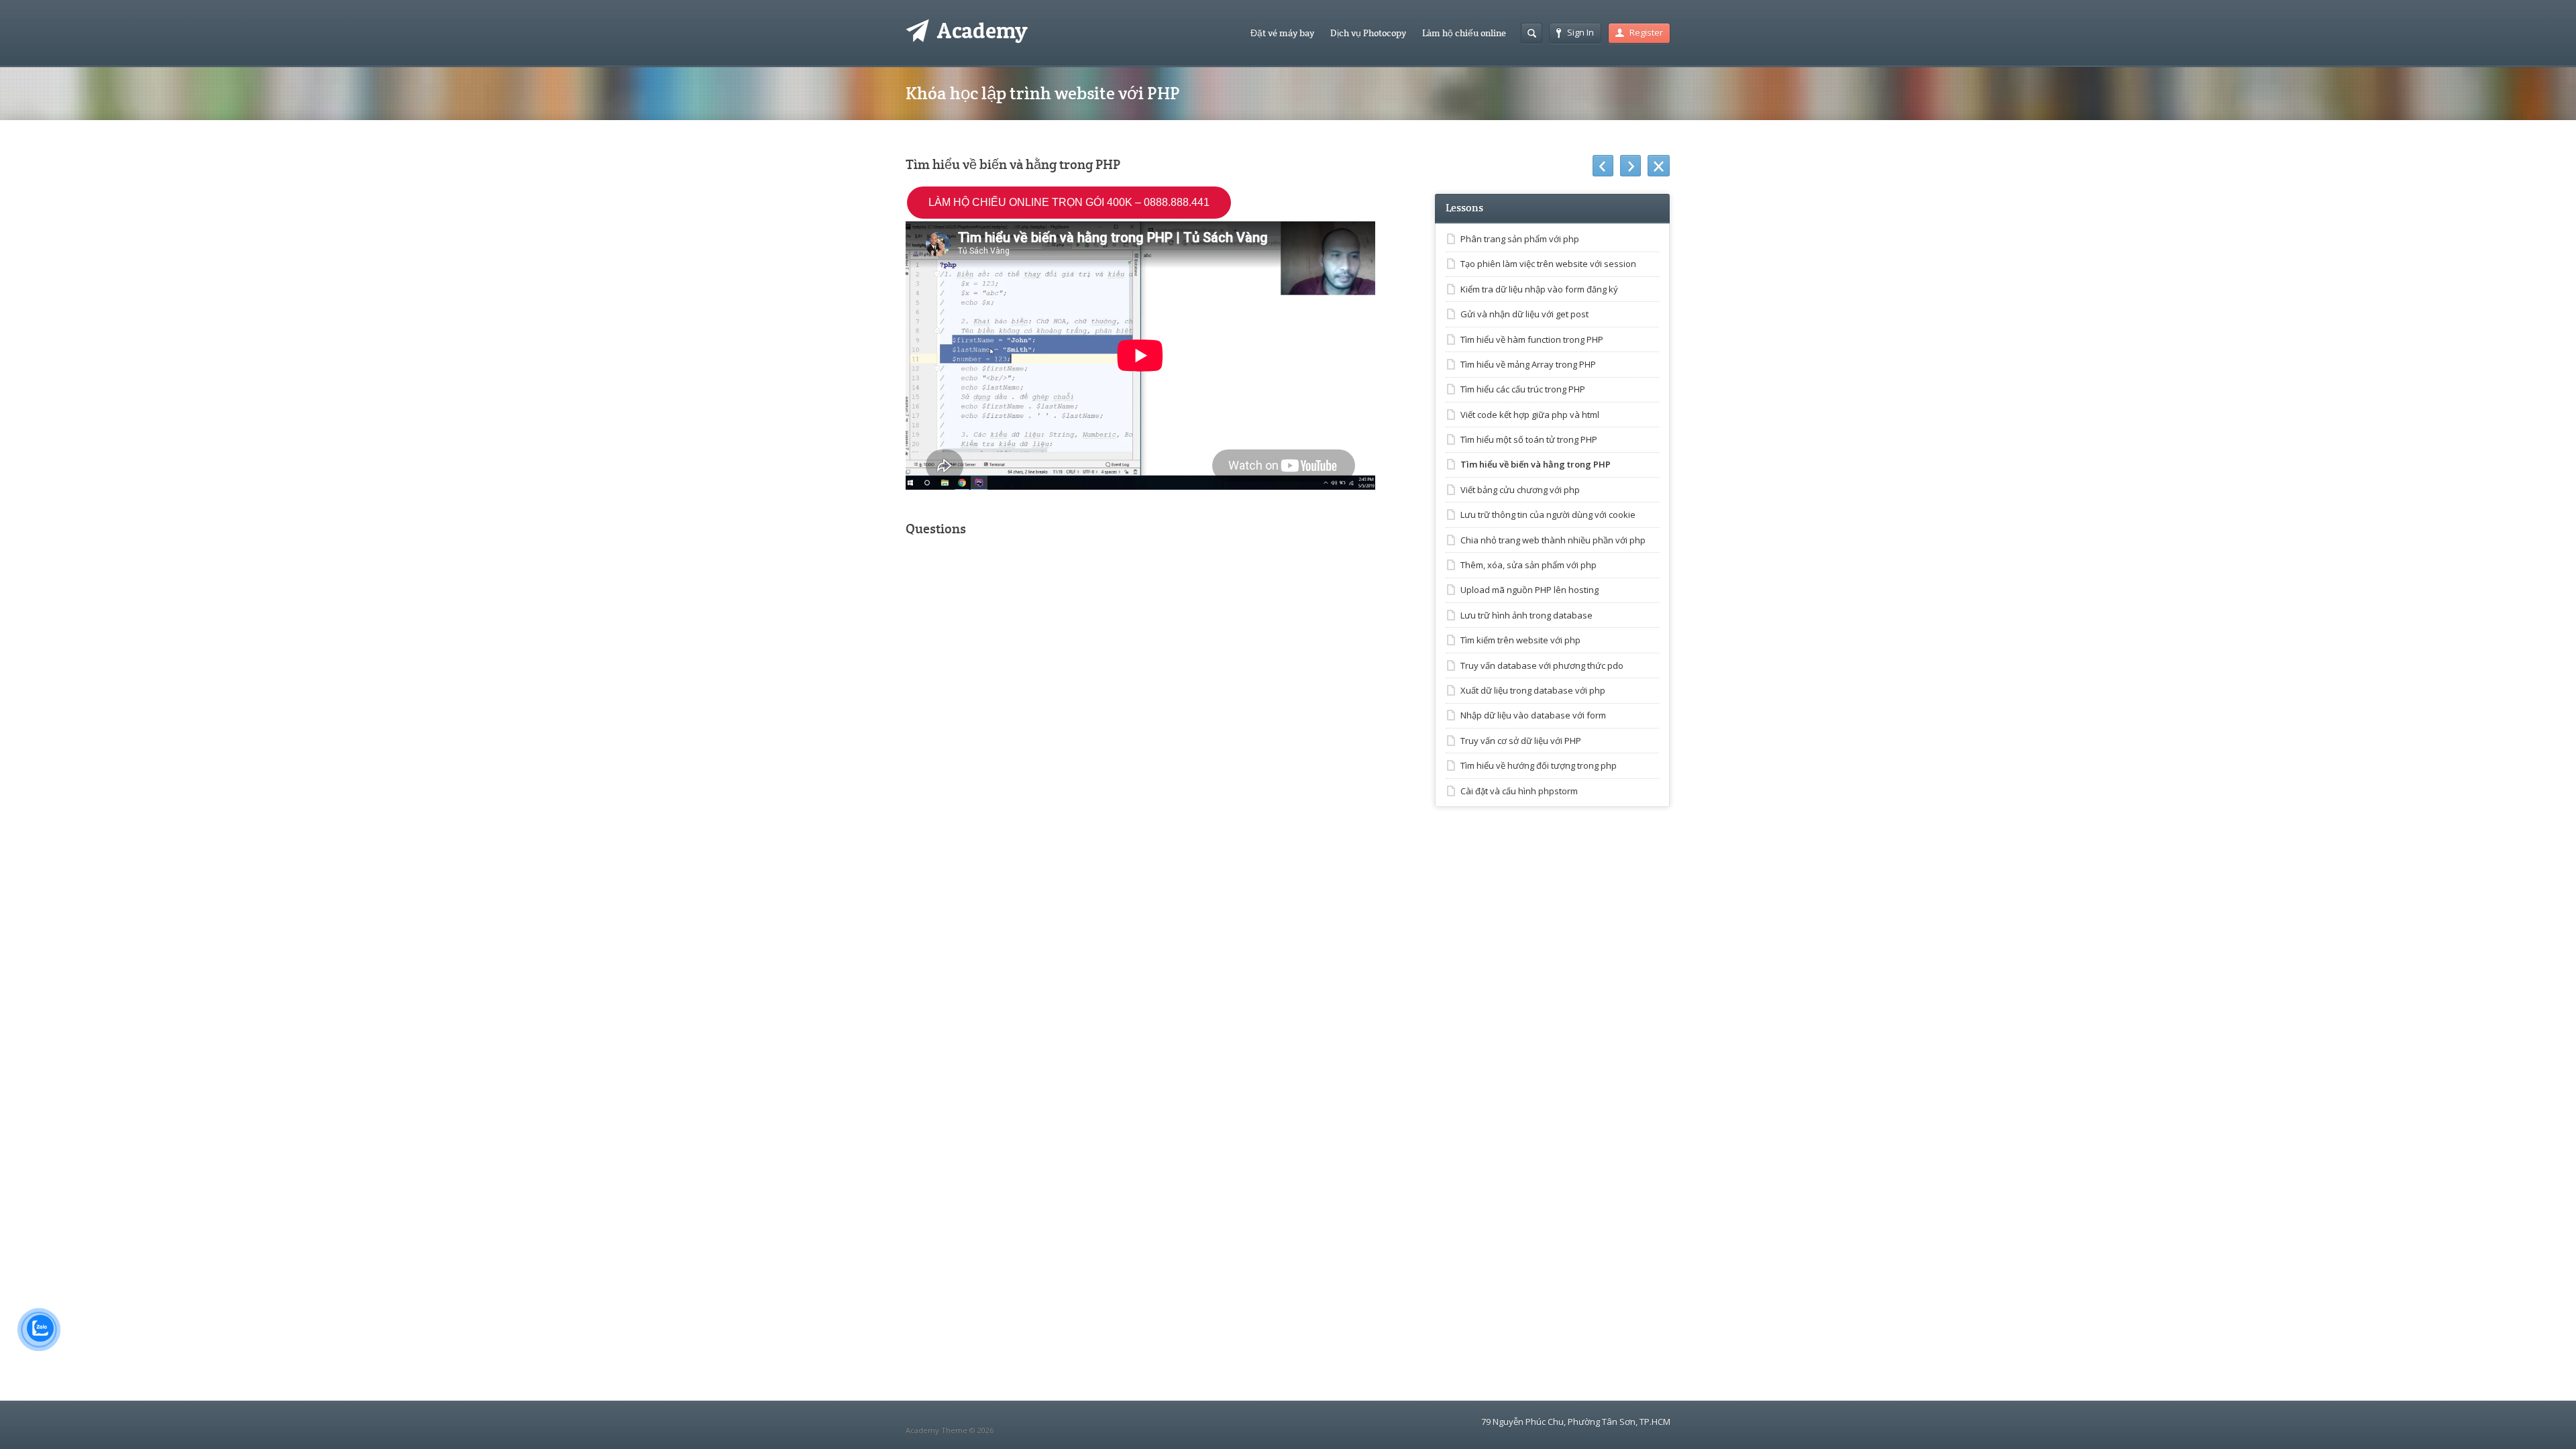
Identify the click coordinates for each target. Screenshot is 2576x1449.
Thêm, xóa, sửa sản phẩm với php (1528, 565)
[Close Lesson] (1659, 166)
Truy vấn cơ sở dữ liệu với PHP (1521, 741)
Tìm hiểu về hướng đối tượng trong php (1539, 765)
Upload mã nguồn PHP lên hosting (1529, 590)
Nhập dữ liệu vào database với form (1533, 715)
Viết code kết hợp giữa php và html (1530, 415)
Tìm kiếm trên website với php (1520, 640)
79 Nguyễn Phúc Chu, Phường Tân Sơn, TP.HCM (1576, 1421)
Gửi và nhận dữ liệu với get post (1524, 314)
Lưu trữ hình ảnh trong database (1526, 615)
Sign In (1580, 32)
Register (1646, 32)
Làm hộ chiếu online (1464, 33)
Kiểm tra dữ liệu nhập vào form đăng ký (1539, 289)
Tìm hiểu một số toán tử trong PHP (1529, 439)
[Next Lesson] (1630, 166)
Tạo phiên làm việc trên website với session (1548, 264)
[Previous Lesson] (1603, 166)
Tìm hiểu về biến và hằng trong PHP (1536, 464)
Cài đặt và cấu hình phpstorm (1519, 791)
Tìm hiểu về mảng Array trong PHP (1528, 364)
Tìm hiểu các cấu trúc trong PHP (1523, 389)
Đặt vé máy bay (1282, 33)
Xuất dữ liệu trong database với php (1533, 690)
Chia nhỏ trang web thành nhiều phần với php (1553, 540)
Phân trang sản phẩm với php (1520, 239)
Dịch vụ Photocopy (1368, 33)
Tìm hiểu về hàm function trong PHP (1532, 339)
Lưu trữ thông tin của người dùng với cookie (1548, 515)
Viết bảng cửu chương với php (1520, 490)
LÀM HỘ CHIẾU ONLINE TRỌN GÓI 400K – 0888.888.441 (1069, 202)
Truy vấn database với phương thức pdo (1542, 665)
